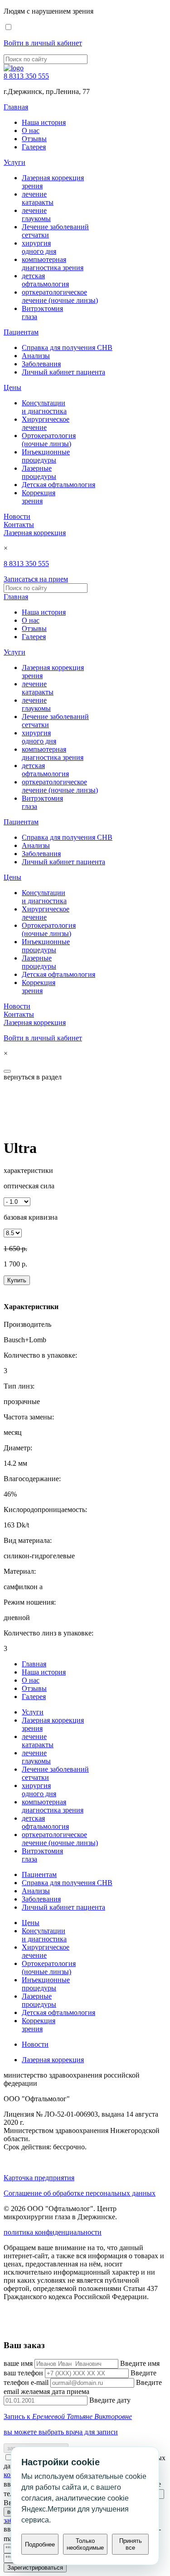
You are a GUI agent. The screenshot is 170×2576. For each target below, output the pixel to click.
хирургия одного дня (39, 247)
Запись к (68, 2416)
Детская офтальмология (58, 485)
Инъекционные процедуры (46, 456)
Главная (16, 107)
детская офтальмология (45, 280)
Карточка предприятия (39, 2178)
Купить (17, 1280)
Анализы (36, 356)
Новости (17, 516)
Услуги (15, 162)
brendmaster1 (23, 2327)
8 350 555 (26, 76)
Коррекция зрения (39, 497)
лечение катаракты (38, 198)
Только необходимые (85, 2544)
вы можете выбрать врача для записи (61, 2432)
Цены (12, 387)
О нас (31, 131)
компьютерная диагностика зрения (53, 264)
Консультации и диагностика (44, 407)
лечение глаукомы (36, 214)
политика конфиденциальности (53, 2232)
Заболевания (41, 364)
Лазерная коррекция (35, 533)
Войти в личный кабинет (43, 43)
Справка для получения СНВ (67, 347)
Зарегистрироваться (35, 2568)
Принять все (131, 2544)
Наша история (44, 122)
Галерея (34, 147)
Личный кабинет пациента (63, 372)
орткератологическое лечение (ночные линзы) (60, 296)
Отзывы (34, 139)
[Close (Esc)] (7, 1071)
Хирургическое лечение (46, 423)
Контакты (19, 525)
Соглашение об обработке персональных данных (80, 2193)
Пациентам (21, 332)
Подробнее (40, 2544)
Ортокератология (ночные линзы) (49, 440)
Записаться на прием (36, 579)
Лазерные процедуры (39, 472)
